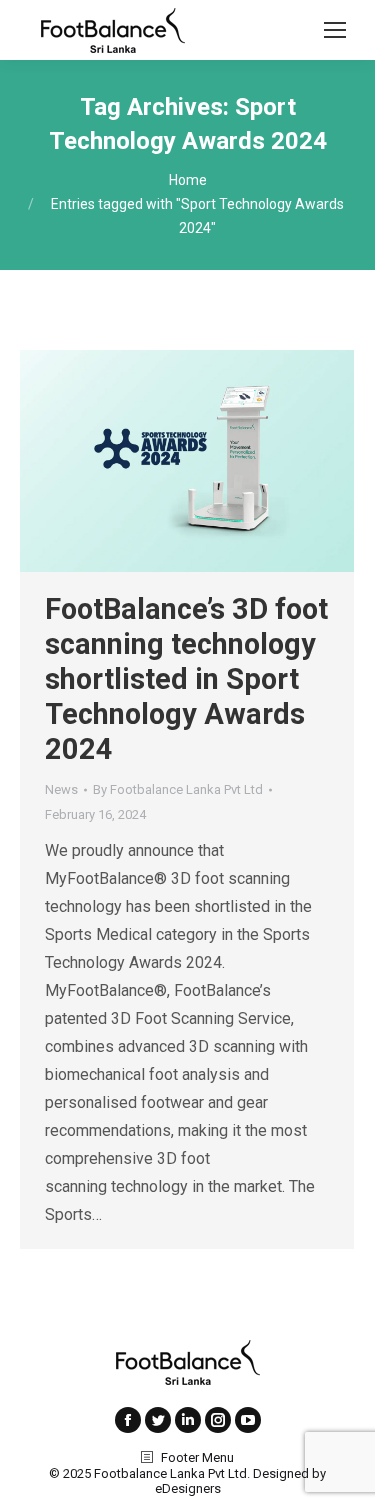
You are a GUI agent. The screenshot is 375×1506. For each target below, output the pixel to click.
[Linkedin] (188, 1420)
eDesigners (188, 1488)
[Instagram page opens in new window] (218, 1420)
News (61, 789)
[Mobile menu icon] (335, 30)
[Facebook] (128, 1420)
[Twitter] (158, 1420)
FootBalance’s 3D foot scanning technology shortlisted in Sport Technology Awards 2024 (186, 679)
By (178, 789)
